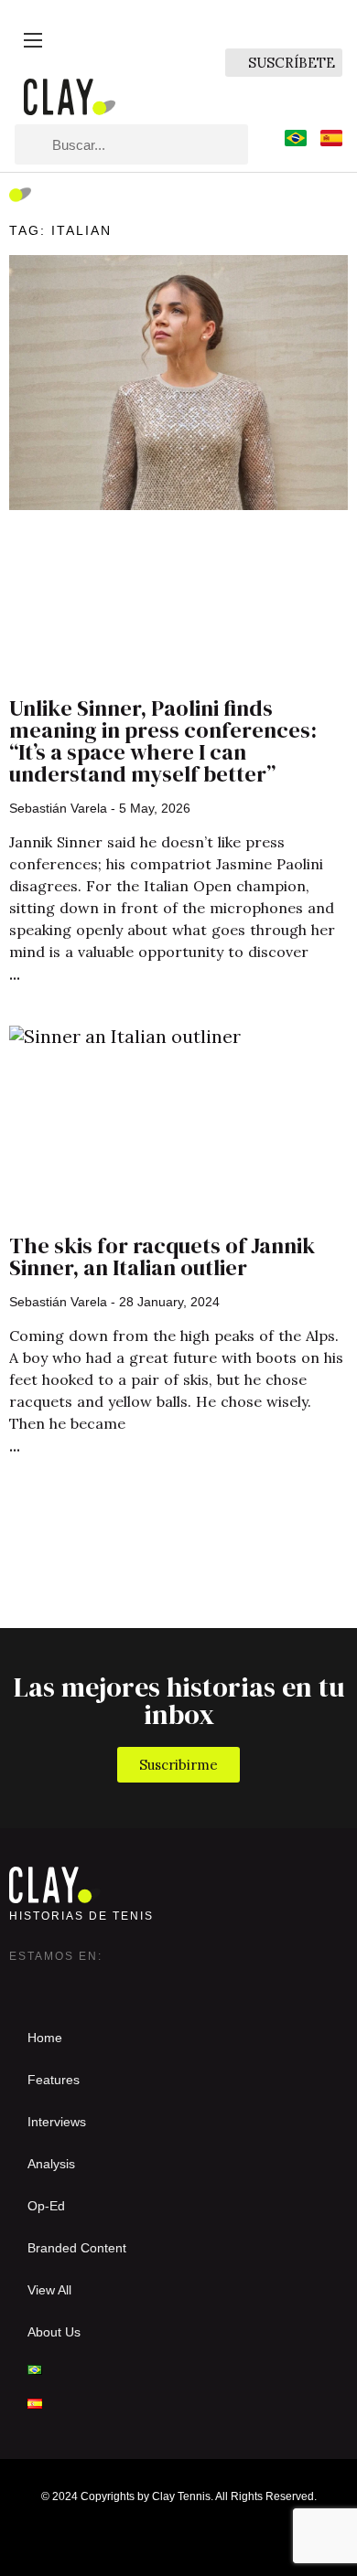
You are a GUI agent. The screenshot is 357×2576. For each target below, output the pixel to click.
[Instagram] (24, 1984)
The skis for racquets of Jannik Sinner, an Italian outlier (162, 1256)
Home (45, 2038)
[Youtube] (134, 1984)
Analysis (51, 2164)
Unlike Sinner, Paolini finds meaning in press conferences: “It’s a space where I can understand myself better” (163, 741)
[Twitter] (60, 1984)
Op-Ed (46, 2206)
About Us (54, 2332)
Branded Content (77, 2248)
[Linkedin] (97, 1984)
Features (54, 2080)
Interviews (57, 2122)
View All (49, 2290)
